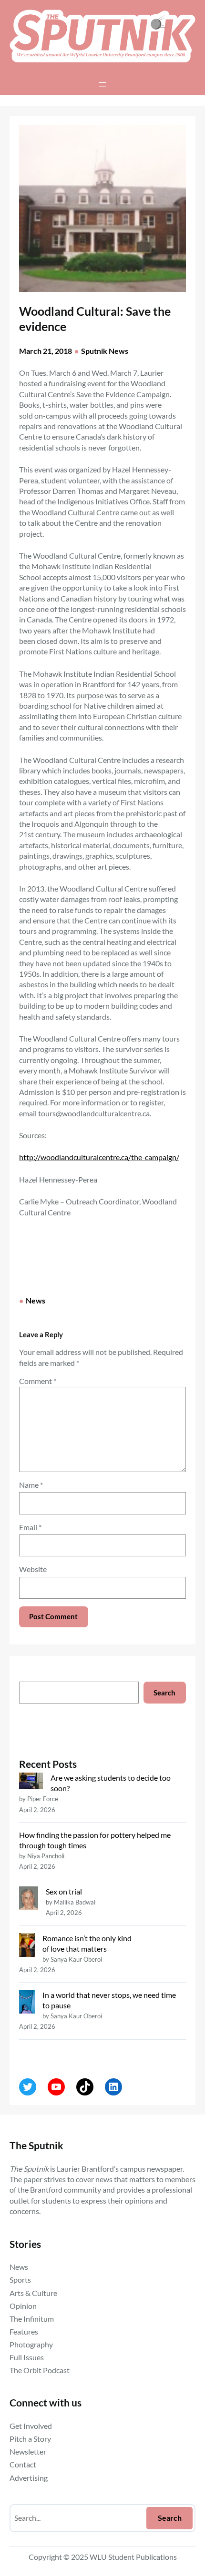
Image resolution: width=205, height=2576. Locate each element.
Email (30, 1527)
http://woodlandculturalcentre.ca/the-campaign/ (99, 1157)
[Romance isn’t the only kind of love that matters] (27, 1946)
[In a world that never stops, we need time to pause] (27, 2003)
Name (31, 1485)
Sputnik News (105, 351)
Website (33, 1569)
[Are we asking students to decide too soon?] (31, 1782)
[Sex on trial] (29, 1899)
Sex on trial (64, 1891)
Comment (38, 1381)
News (36, 1300)
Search (164, 1693)
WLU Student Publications (133, 2557)
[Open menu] (102, 84)
